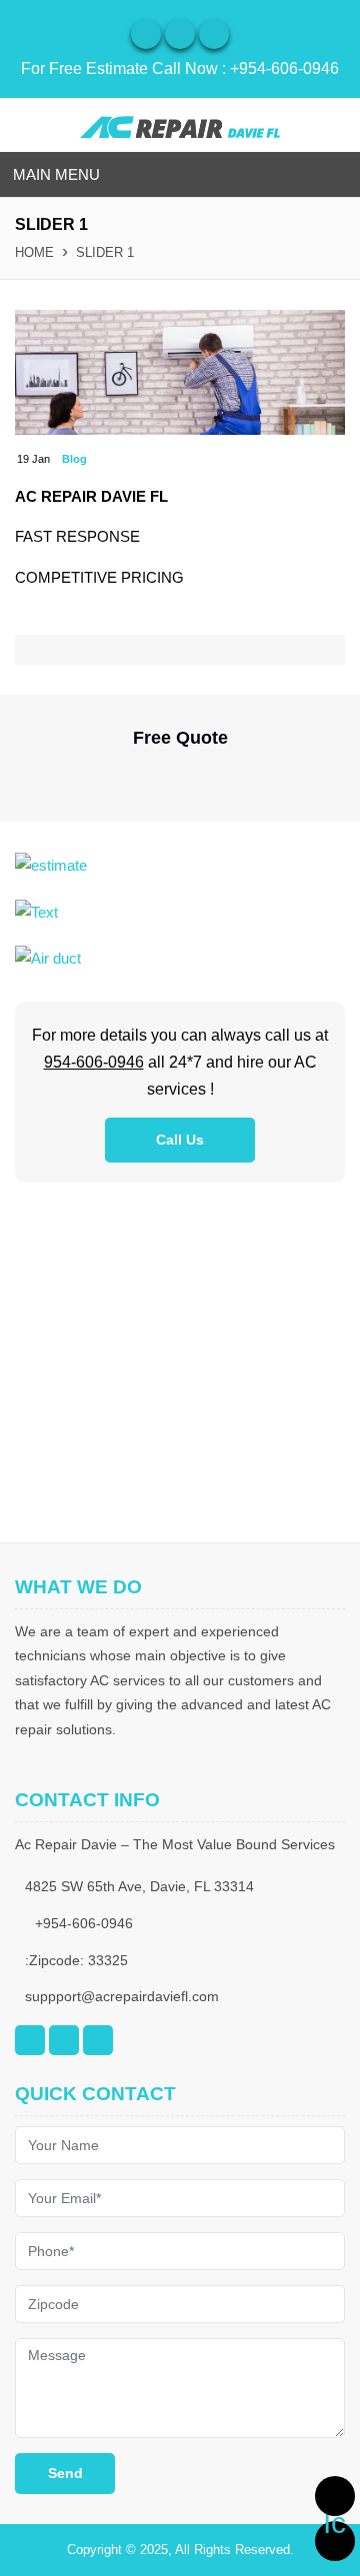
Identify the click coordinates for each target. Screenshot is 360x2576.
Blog (74, 459)
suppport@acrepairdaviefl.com (122, 1996)
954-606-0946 (94, 1062)
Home (34, 252)
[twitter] (214, 34)
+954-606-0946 (284, 68)
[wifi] (146, 34)
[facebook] (180, 34)
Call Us (180, 1140)
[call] (335, 2496)
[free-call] (51, 864)
